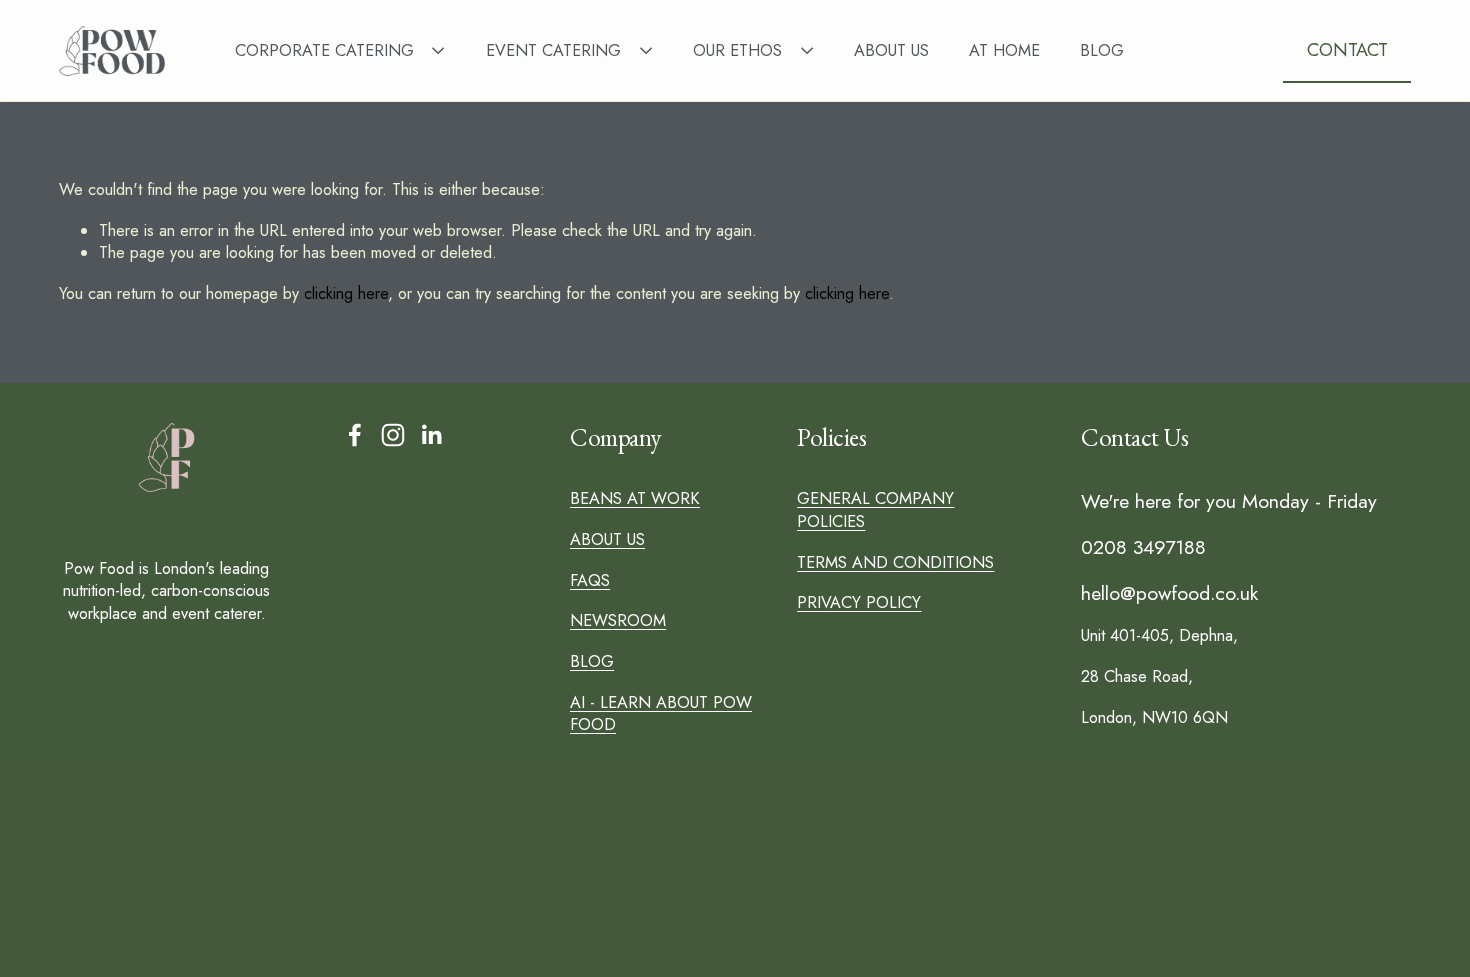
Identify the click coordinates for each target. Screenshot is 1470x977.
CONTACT (1347, 50)
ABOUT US (891, 50)
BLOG (1102, 50)
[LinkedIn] (431, 435)
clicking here (346, 293)
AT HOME (1004, 50)
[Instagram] (393, 435)
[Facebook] (355, 435)
